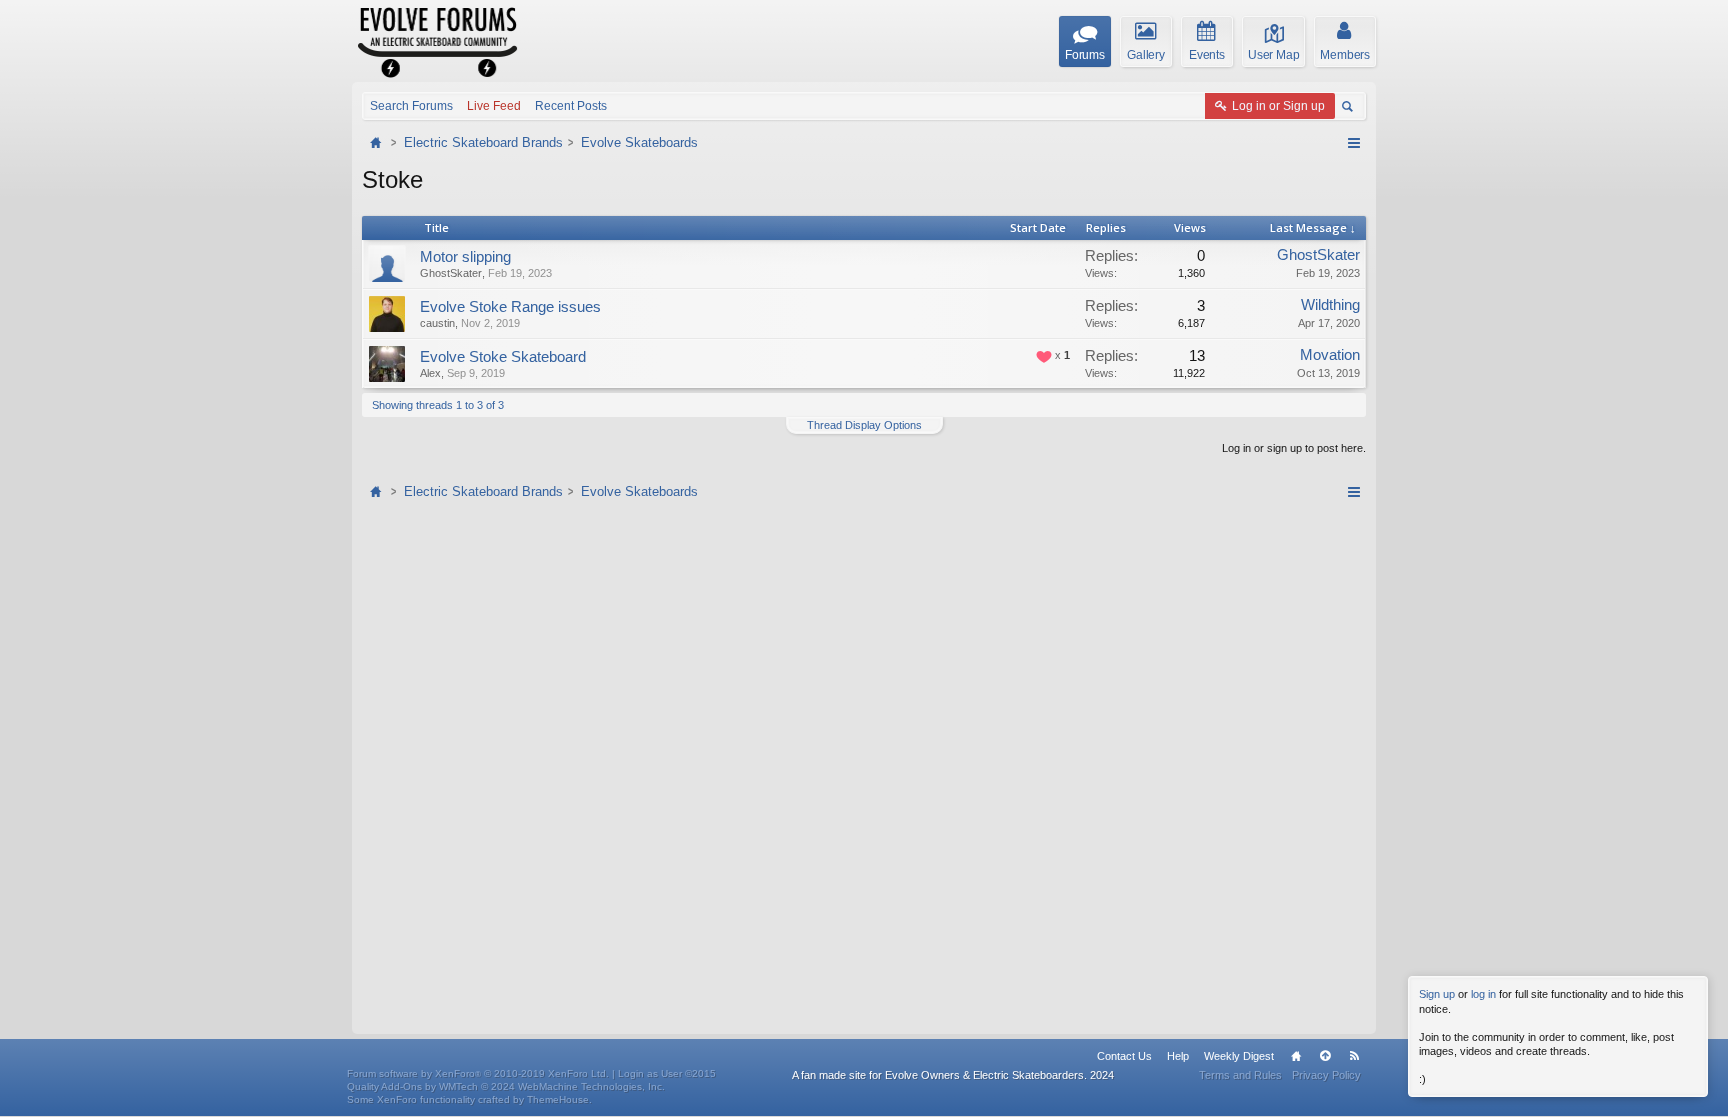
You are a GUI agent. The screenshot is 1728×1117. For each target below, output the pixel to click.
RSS (1354, 1056)
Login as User (667, 1073)
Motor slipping (465, 257)
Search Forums (411, 106)
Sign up (1437, 994)
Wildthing (1330, 305)
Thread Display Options (864, 425)
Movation (1330, 355)
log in (1483, 994)
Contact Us (1124, 1056)
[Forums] (378, 142)
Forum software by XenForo (478, 1073)
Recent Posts (571, 106)
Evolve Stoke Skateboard (503, 357)
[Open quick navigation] (1353, 143)
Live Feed (494, 106)
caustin (437, 323)
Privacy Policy (1326, 1075)
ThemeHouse (558, 1099)
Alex (430, 373)
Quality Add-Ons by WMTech (506, 1086)
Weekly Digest (1239, 1056)
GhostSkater (451, 273)
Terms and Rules (1240, 1075)
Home (1296, 1056)
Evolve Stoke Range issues (510, 307)
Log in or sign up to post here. (1294, 448)
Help (1178, 1056)
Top (1325, 1056)
